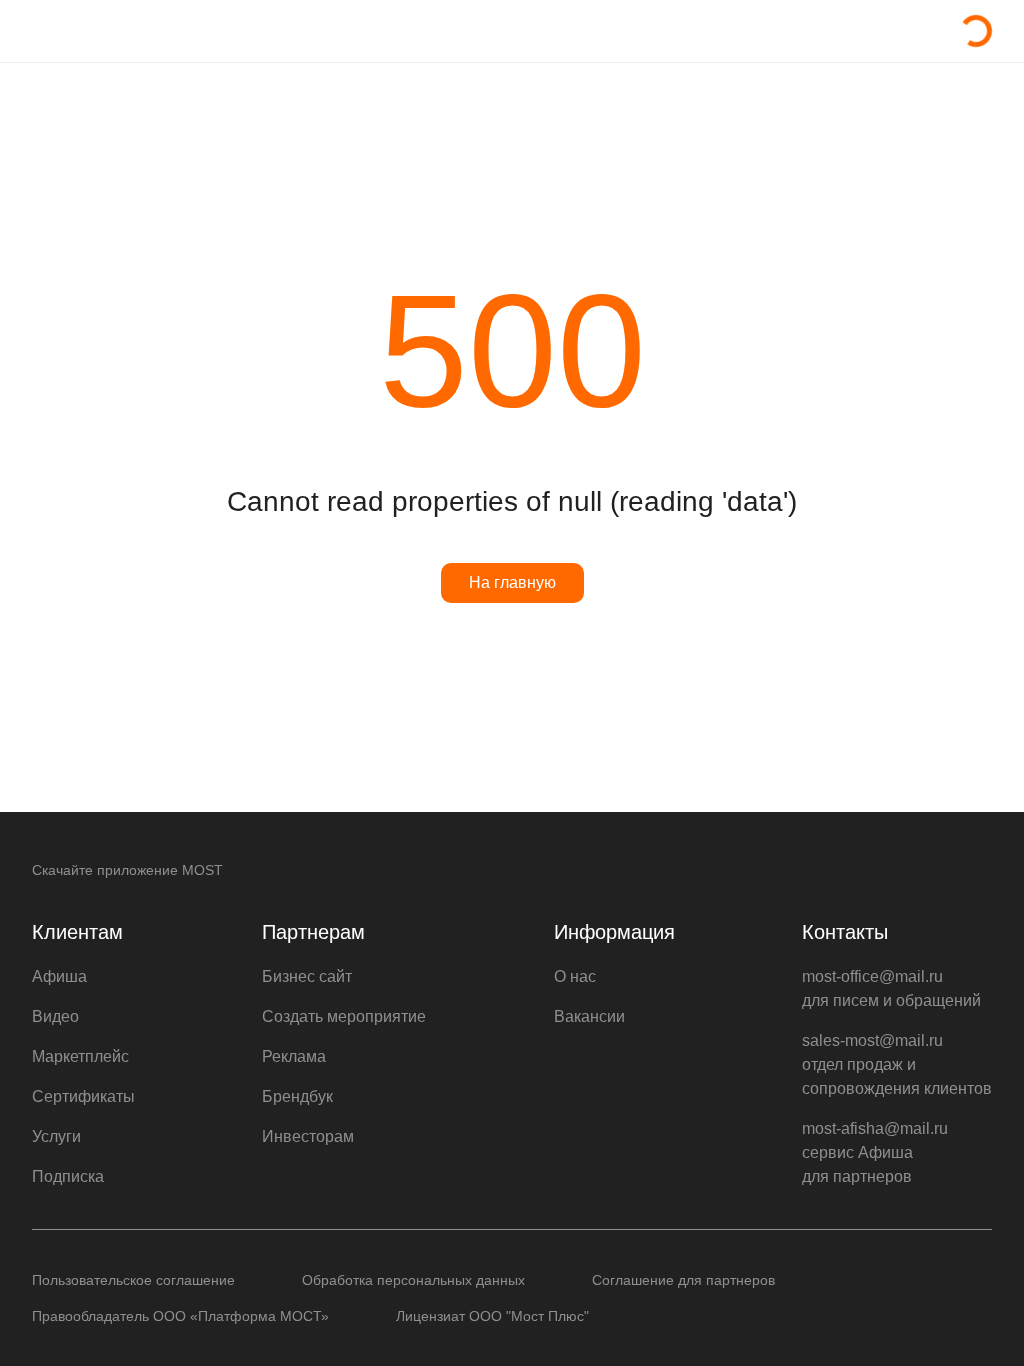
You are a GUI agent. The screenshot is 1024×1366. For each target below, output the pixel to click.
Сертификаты (83, 1096)
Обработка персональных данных (413, 1280)
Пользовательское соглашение (133, 1280)
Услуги (56, 1136)
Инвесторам (308, 1136)
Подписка (68, 1176)
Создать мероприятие (344, 1016)
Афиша (59, 976)
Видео (55, 1016)
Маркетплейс (80, 1056)
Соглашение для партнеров (683, 1280)
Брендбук (297, 1096)
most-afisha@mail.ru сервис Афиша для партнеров (875, 1152)
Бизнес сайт (307, 976)
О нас (575, 976)
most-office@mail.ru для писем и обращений (891, 988)
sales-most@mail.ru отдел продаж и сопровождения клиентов (897, 1064)
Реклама (294, 1056)
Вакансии (589, 1016)
